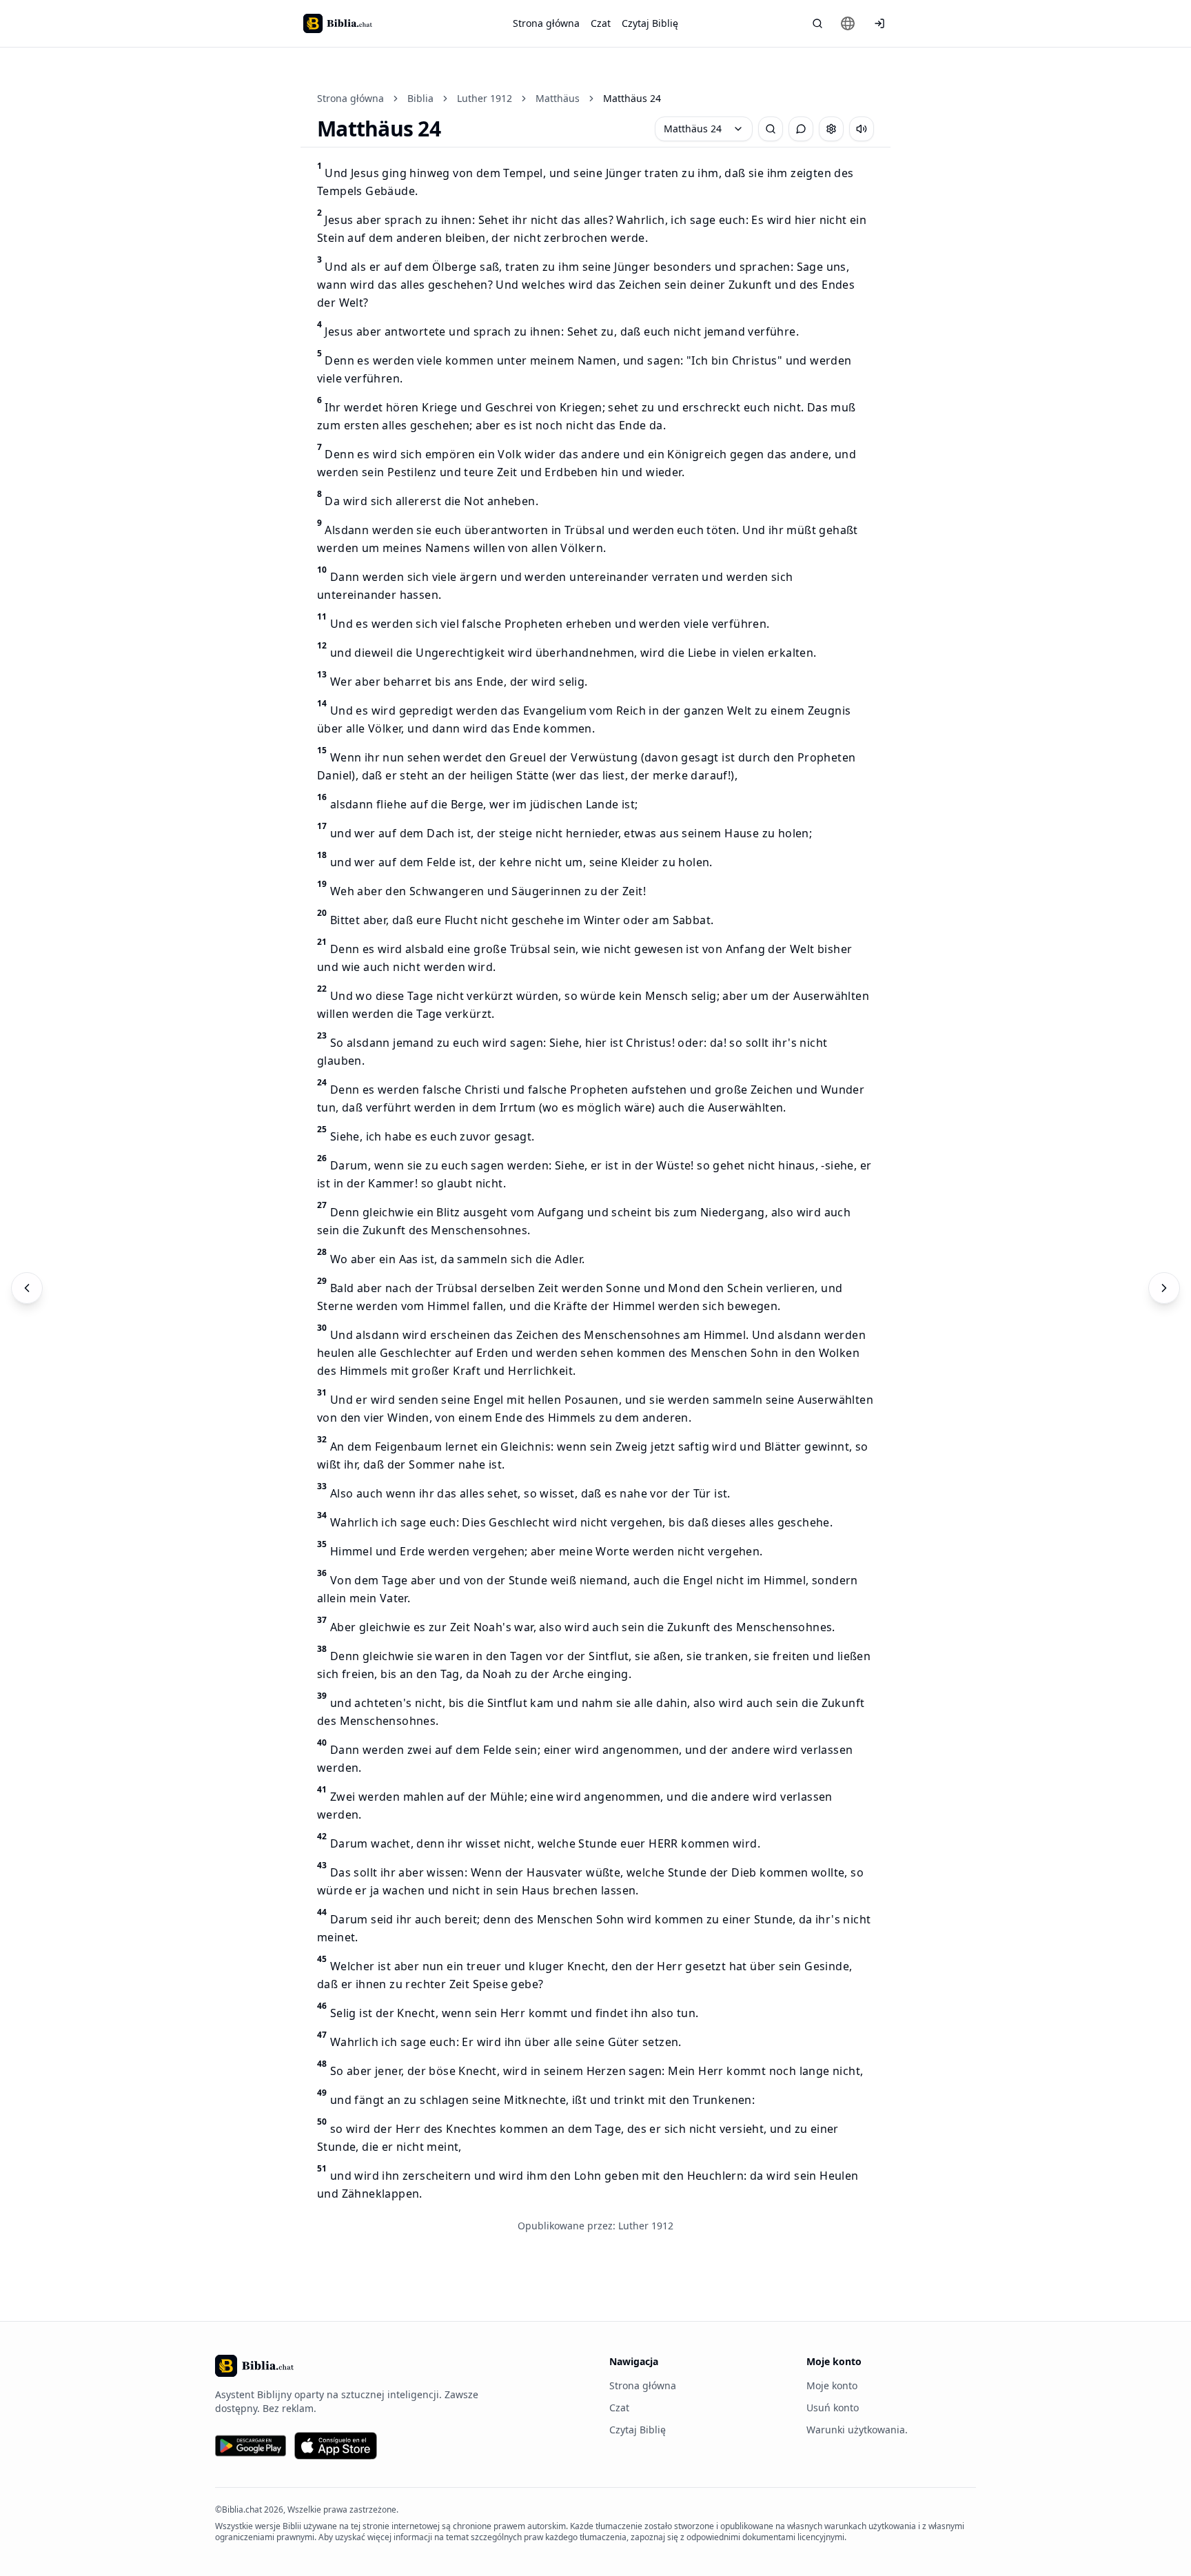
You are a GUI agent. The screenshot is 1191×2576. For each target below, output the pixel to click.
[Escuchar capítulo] (862, 129)
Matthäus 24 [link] (632, 98)
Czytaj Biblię (650, 23)
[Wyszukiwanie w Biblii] (817, 23)
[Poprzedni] (27, 1288)
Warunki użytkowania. (857, 2430)
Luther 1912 (485, 98)
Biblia (420, 98)
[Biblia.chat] (338, 23)
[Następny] (1164, 1288)
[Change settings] (831, 129)
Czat (601, 23)
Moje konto (832, 2385)
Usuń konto (833, 2408)
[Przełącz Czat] (801, 129)
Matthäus (558, 98)
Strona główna (546, 23)
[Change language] (848, 23)
